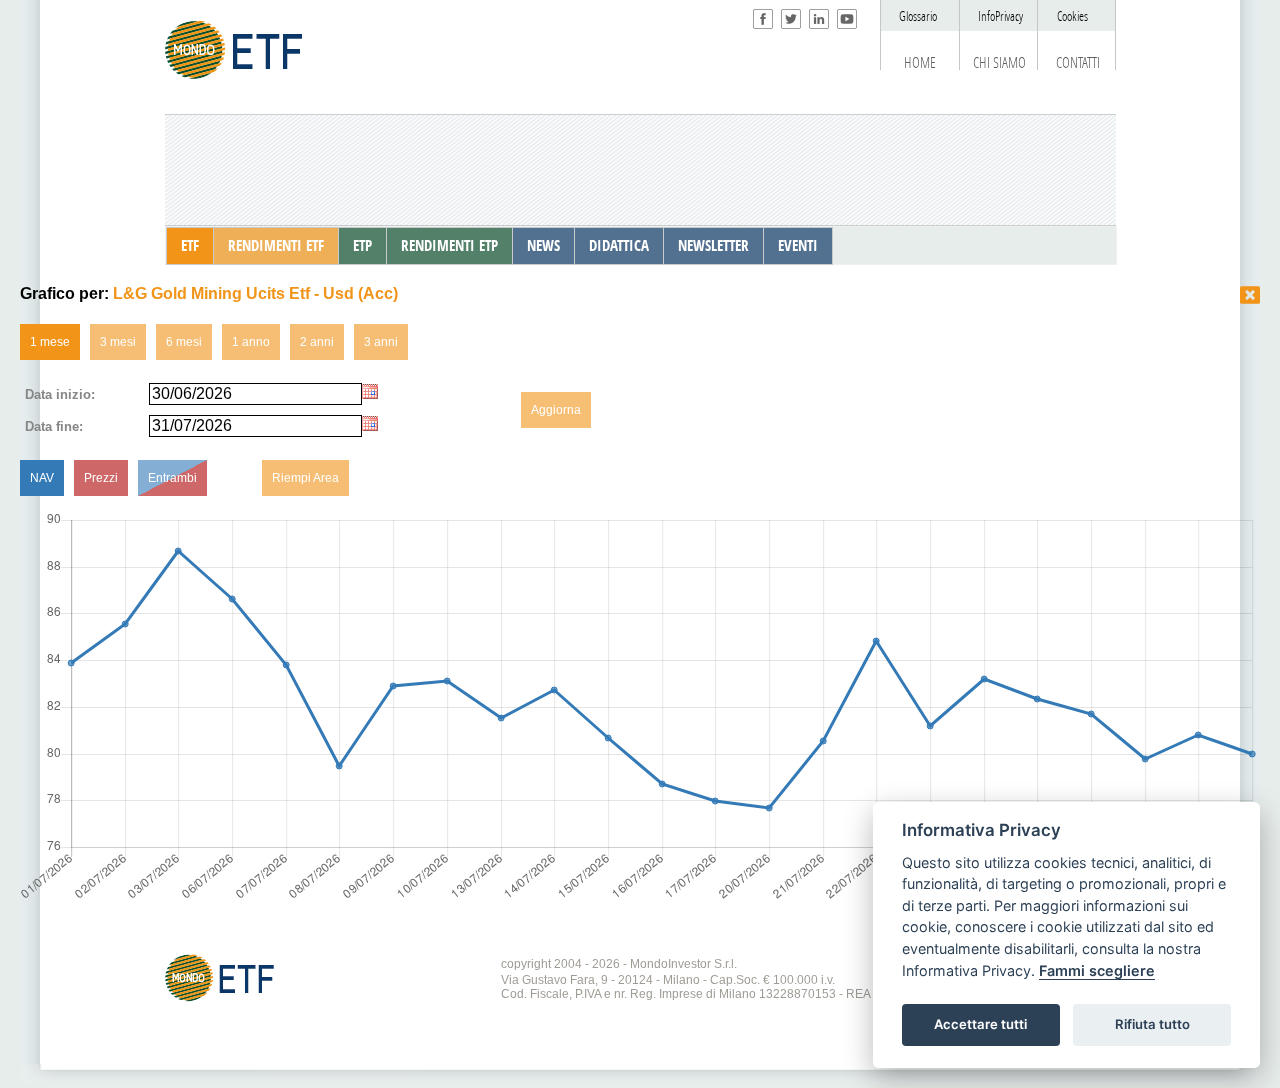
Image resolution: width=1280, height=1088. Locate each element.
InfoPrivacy (1000, 16)
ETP (362, 246)
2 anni (317, 342)
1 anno (251, 342)
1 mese (50, 342)
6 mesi (184, 342)
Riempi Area (305, 478)
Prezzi (101, 478)
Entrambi (172, 478)
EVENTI (798, 246)
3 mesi (118, 342)
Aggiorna (556, 410)
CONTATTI (1078, 63)
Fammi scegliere (1097, 970)
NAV (42, 478)
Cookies (1072, 16)
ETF (190, 246)
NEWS (543, 246)
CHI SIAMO (999, 63)
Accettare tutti (980, 1024)
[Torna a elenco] (1250, 295)
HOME (920, 63)
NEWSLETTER (713, 246)
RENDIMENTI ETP (449, 246)
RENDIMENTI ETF (276, 246)
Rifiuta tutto (1152, 1024)
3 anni (381, 342)
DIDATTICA (619, 246)
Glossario (918, 16)
